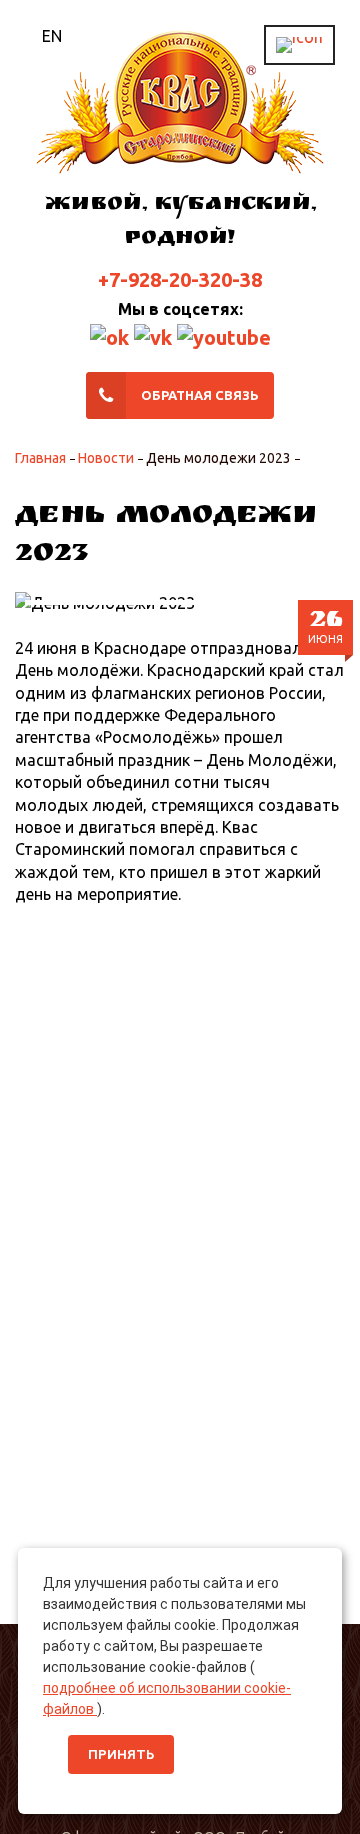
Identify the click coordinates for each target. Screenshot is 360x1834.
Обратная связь (200, 395)
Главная (40, 458)
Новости (106, 458)
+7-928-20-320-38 (180, 279)
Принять (121, 1754)
